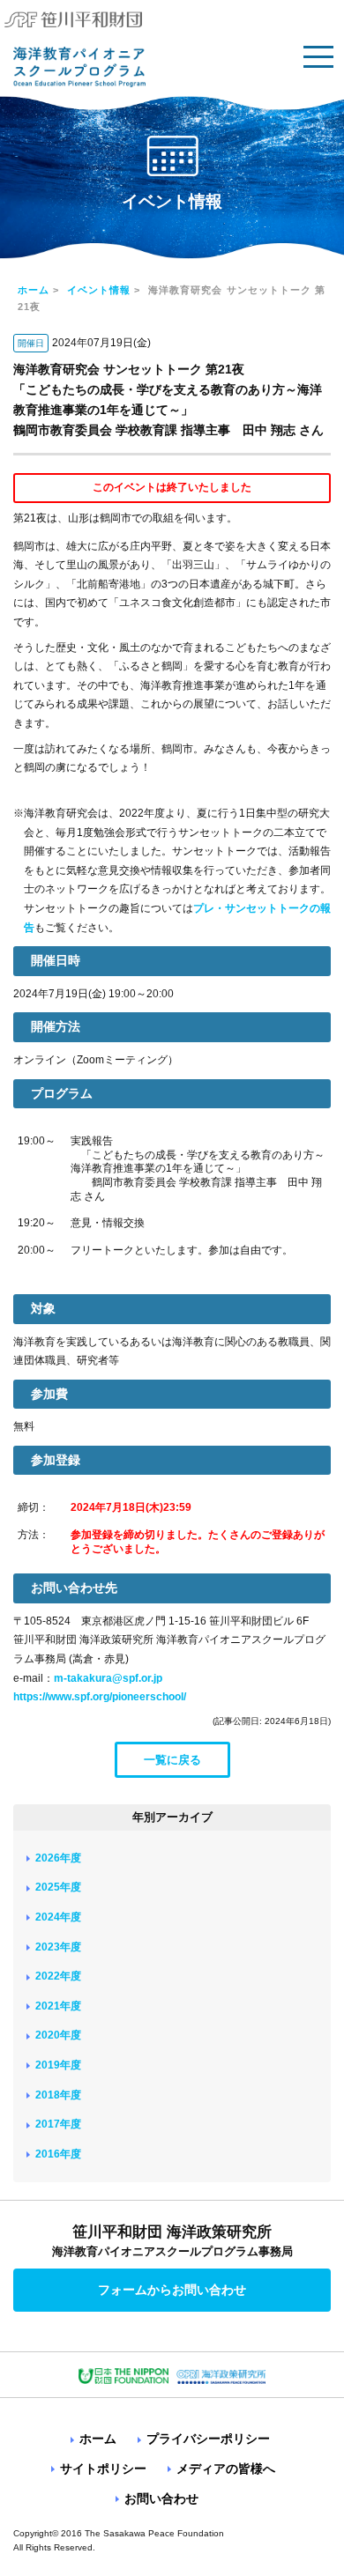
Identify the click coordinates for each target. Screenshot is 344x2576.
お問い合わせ (161, 2498)
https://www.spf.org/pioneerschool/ (100, 1697)
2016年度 (58, 2154)
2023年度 (58, 1947)
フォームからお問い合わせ (172, 2290)
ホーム (34, 290)
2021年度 (58, 2006)
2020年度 (58, 2035)
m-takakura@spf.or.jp (108, 1678)
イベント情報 (99, 290)
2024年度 (58, 1917)
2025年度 (58, 1887)
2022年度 (58, 1976)
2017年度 (58, 2124)
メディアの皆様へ (226, 2469)
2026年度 (58, 1858)
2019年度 (58, 2065)
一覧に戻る (172, 1760)
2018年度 (58, 2095)
